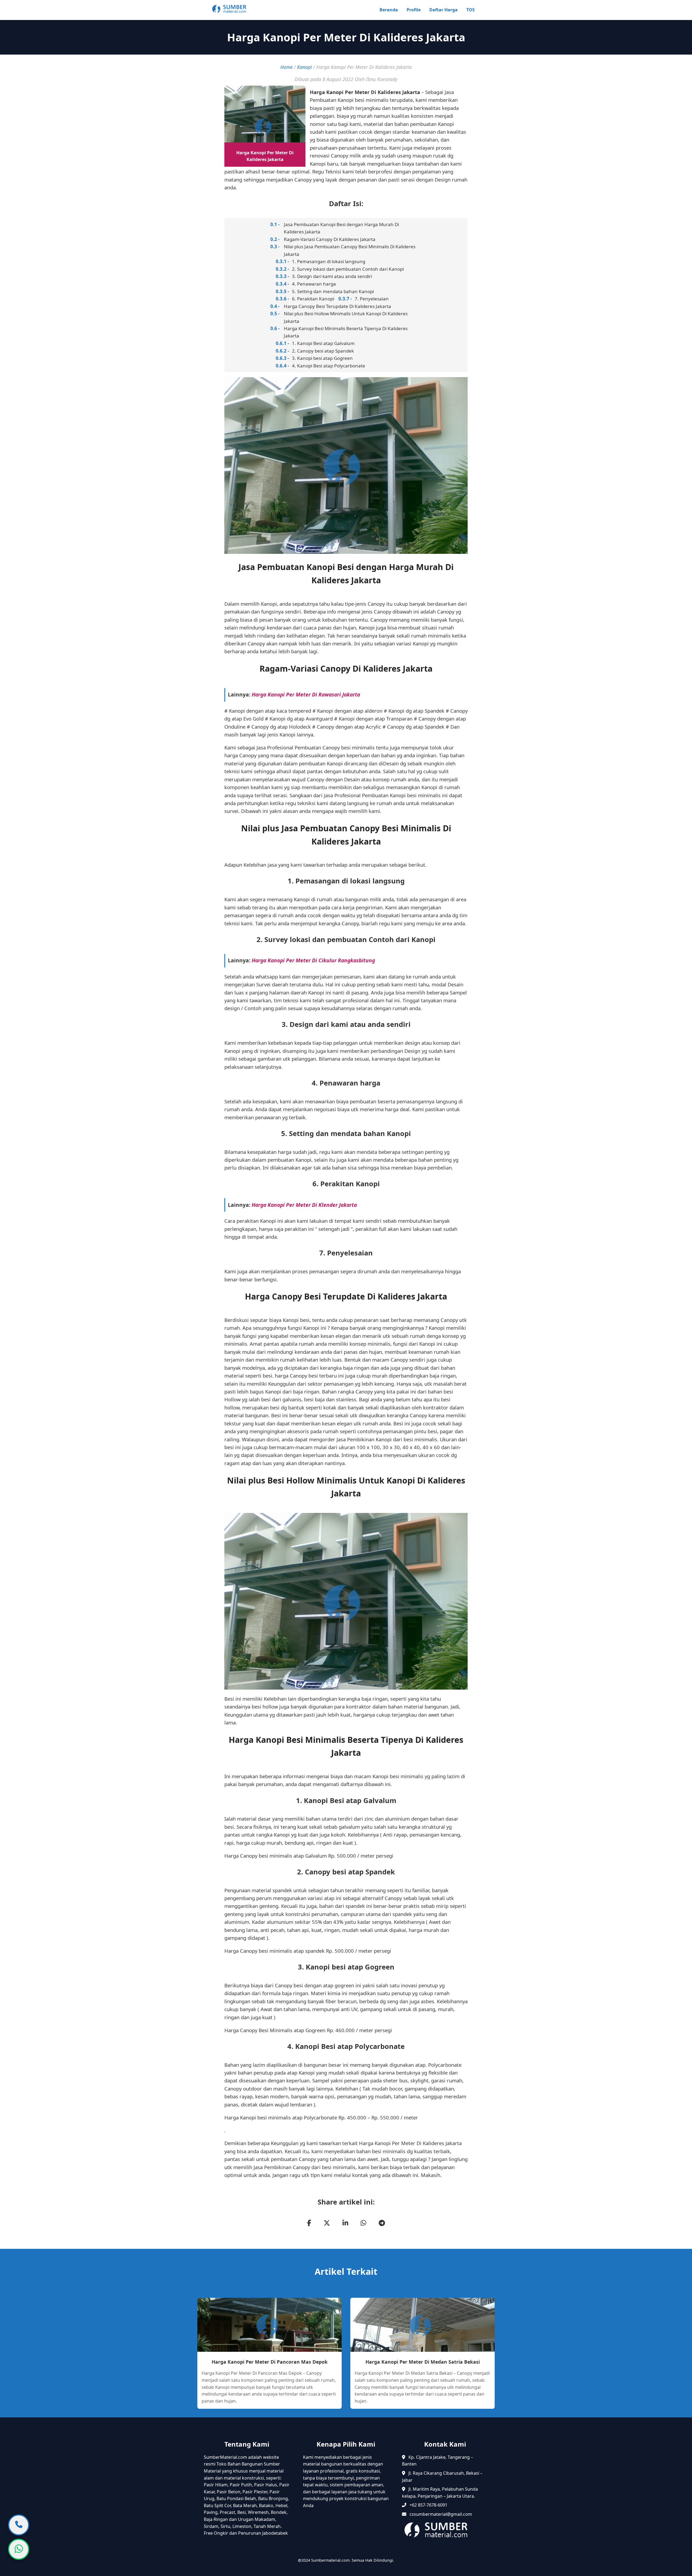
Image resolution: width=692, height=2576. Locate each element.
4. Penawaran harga (314, 284)
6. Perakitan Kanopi (313, 299)
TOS (470, 10)
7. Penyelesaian (372, 299)
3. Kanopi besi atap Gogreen (322, 358)
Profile (414, 10)
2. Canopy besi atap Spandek (323, 351)
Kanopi (305, 67)
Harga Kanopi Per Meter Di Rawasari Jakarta (306, 694)
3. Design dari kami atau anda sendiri (332, 276)
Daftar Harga (443, 10)
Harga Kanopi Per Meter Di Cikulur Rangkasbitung (313, 960)
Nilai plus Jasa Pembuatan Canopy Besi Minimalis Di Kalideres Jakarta (350, 250)
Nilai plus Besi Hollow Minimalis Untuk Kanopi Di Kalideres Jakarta (346, 317)
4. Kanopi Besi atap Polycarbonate (329, 366)
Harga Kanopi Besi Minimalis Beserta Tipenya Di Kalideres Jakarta (346, 332)
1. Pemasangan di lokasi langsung (329, 261)
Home (287, 67)
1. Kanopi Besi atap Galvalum (323, 343)
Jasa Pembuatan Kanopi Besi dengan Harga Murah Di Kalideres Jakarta (341, 228)
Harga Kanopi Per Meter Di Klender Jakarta (304, 1205)
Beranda (389, 10)
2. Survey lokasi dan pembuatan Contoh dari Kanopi (348, 269)
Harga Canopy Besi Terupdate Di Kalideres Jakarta (337, 306)
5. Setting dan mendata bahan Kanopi (333, 291)
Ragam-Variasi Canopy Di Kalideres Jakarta (330, 239)
